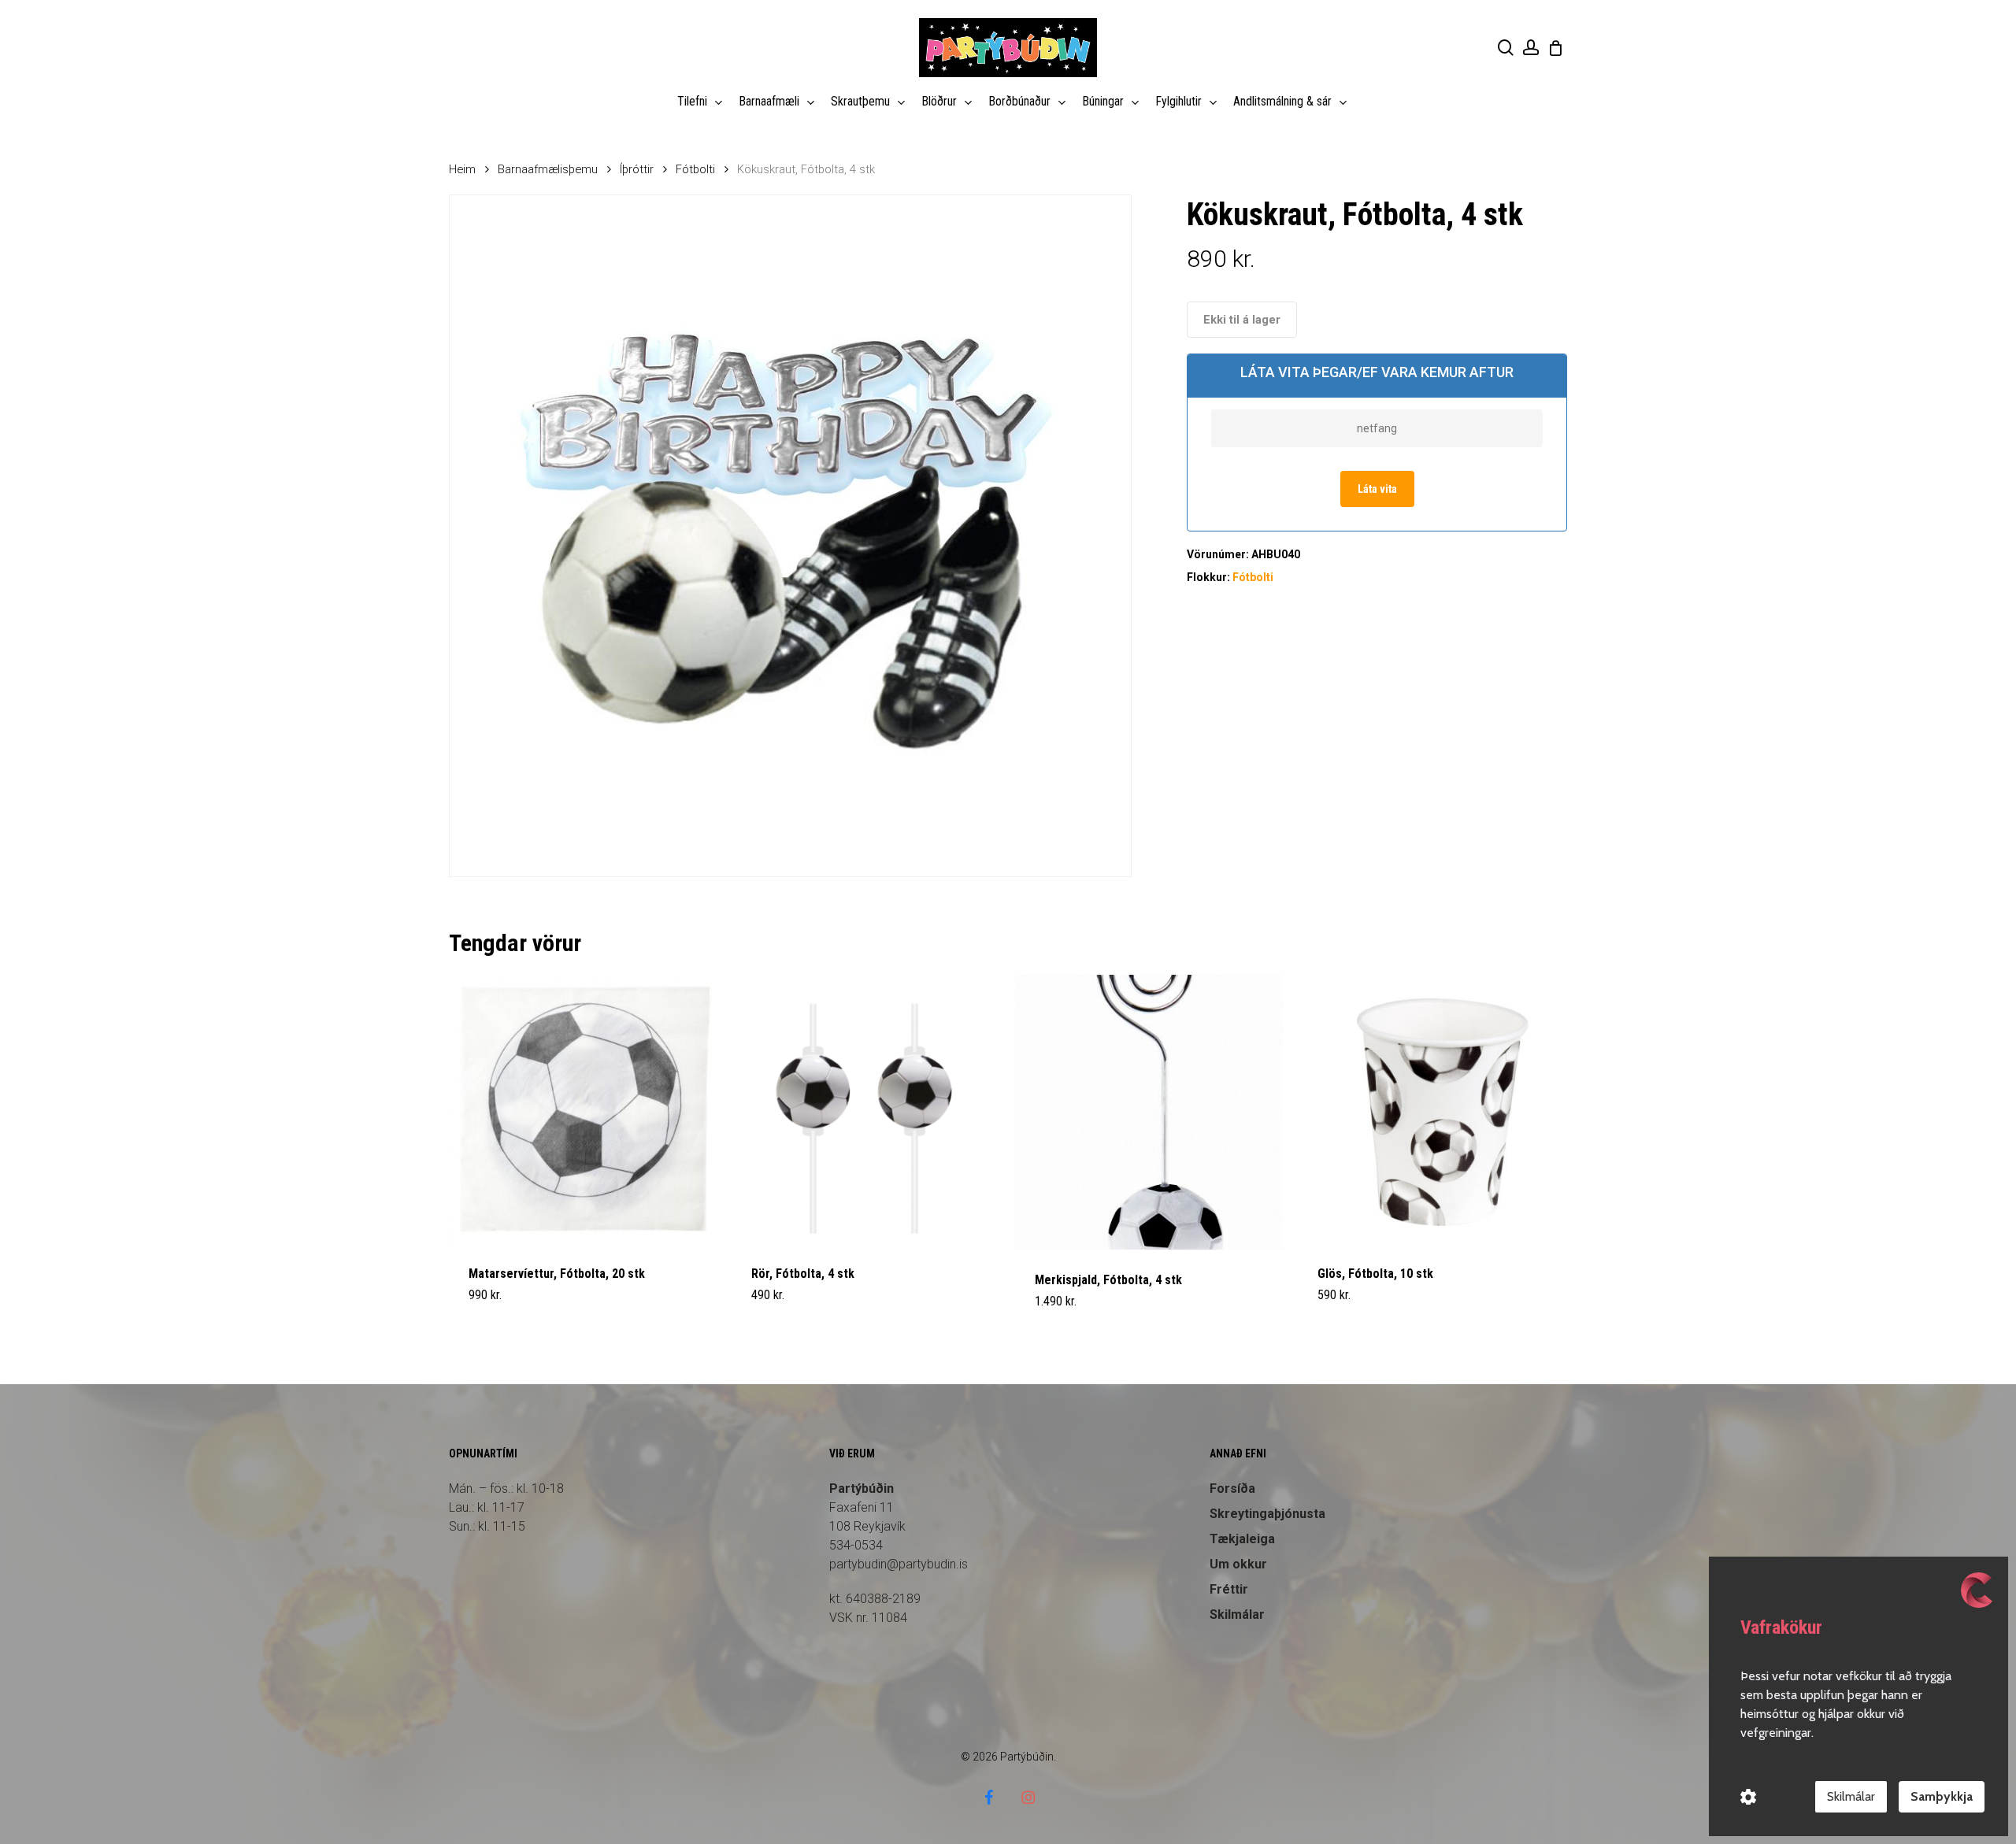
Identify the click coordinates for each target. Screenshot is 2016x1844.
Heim (462, 169)
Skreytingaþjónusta (1267, 1514)
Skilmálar (1237, 1614)
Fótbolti (695, 169)
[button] (506, 1311)
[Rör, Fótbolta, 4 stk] (866, 1109)
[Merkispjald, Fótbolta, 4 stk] (1149, 1113)
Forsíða (1232, 1489)
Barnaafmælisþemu (548, 169)
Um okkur (1238, 1564)
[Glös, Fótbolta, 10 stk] (1432, 1109)
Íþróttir (637, 169)
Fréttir (1229, 1589)
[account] (1531, 48)
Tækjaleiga (1242, 1539)
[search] (1506, 48)
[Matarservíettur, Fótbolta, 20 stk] (583, 1109)
